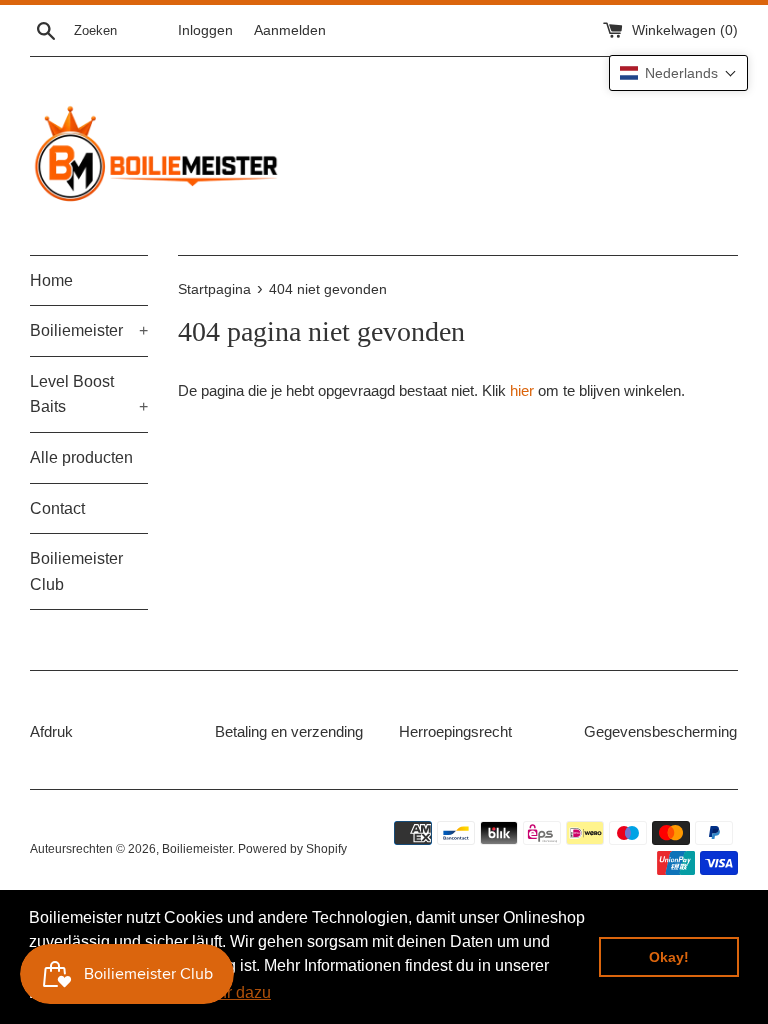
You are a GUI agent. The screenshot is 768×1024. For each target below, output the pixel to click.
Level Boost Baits (89, 394)
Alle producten (81, 457)
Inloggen (205, 30)
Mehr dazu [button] (233, 992)
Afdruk (51, 731)
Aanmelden (290, 30)
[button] (678, 73)
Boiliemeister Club (76, 571)
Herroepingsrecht (455, 731)
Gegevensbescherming (660, 731)
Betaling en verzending (289, 731)
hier (522, 390)
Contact (57, 508)
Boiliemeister (89, 330)
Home (51, 280)
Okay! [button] (669, 957)
